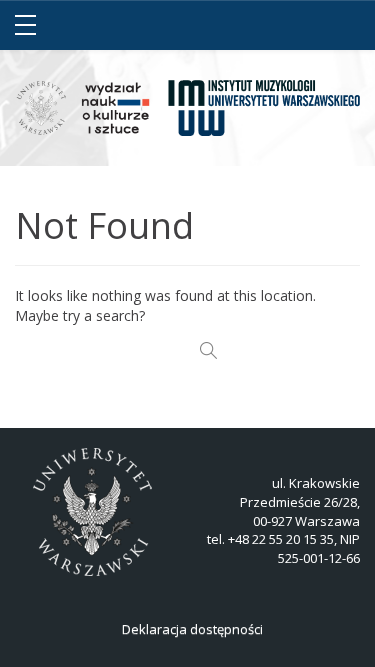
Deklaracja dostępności (192, 629)
